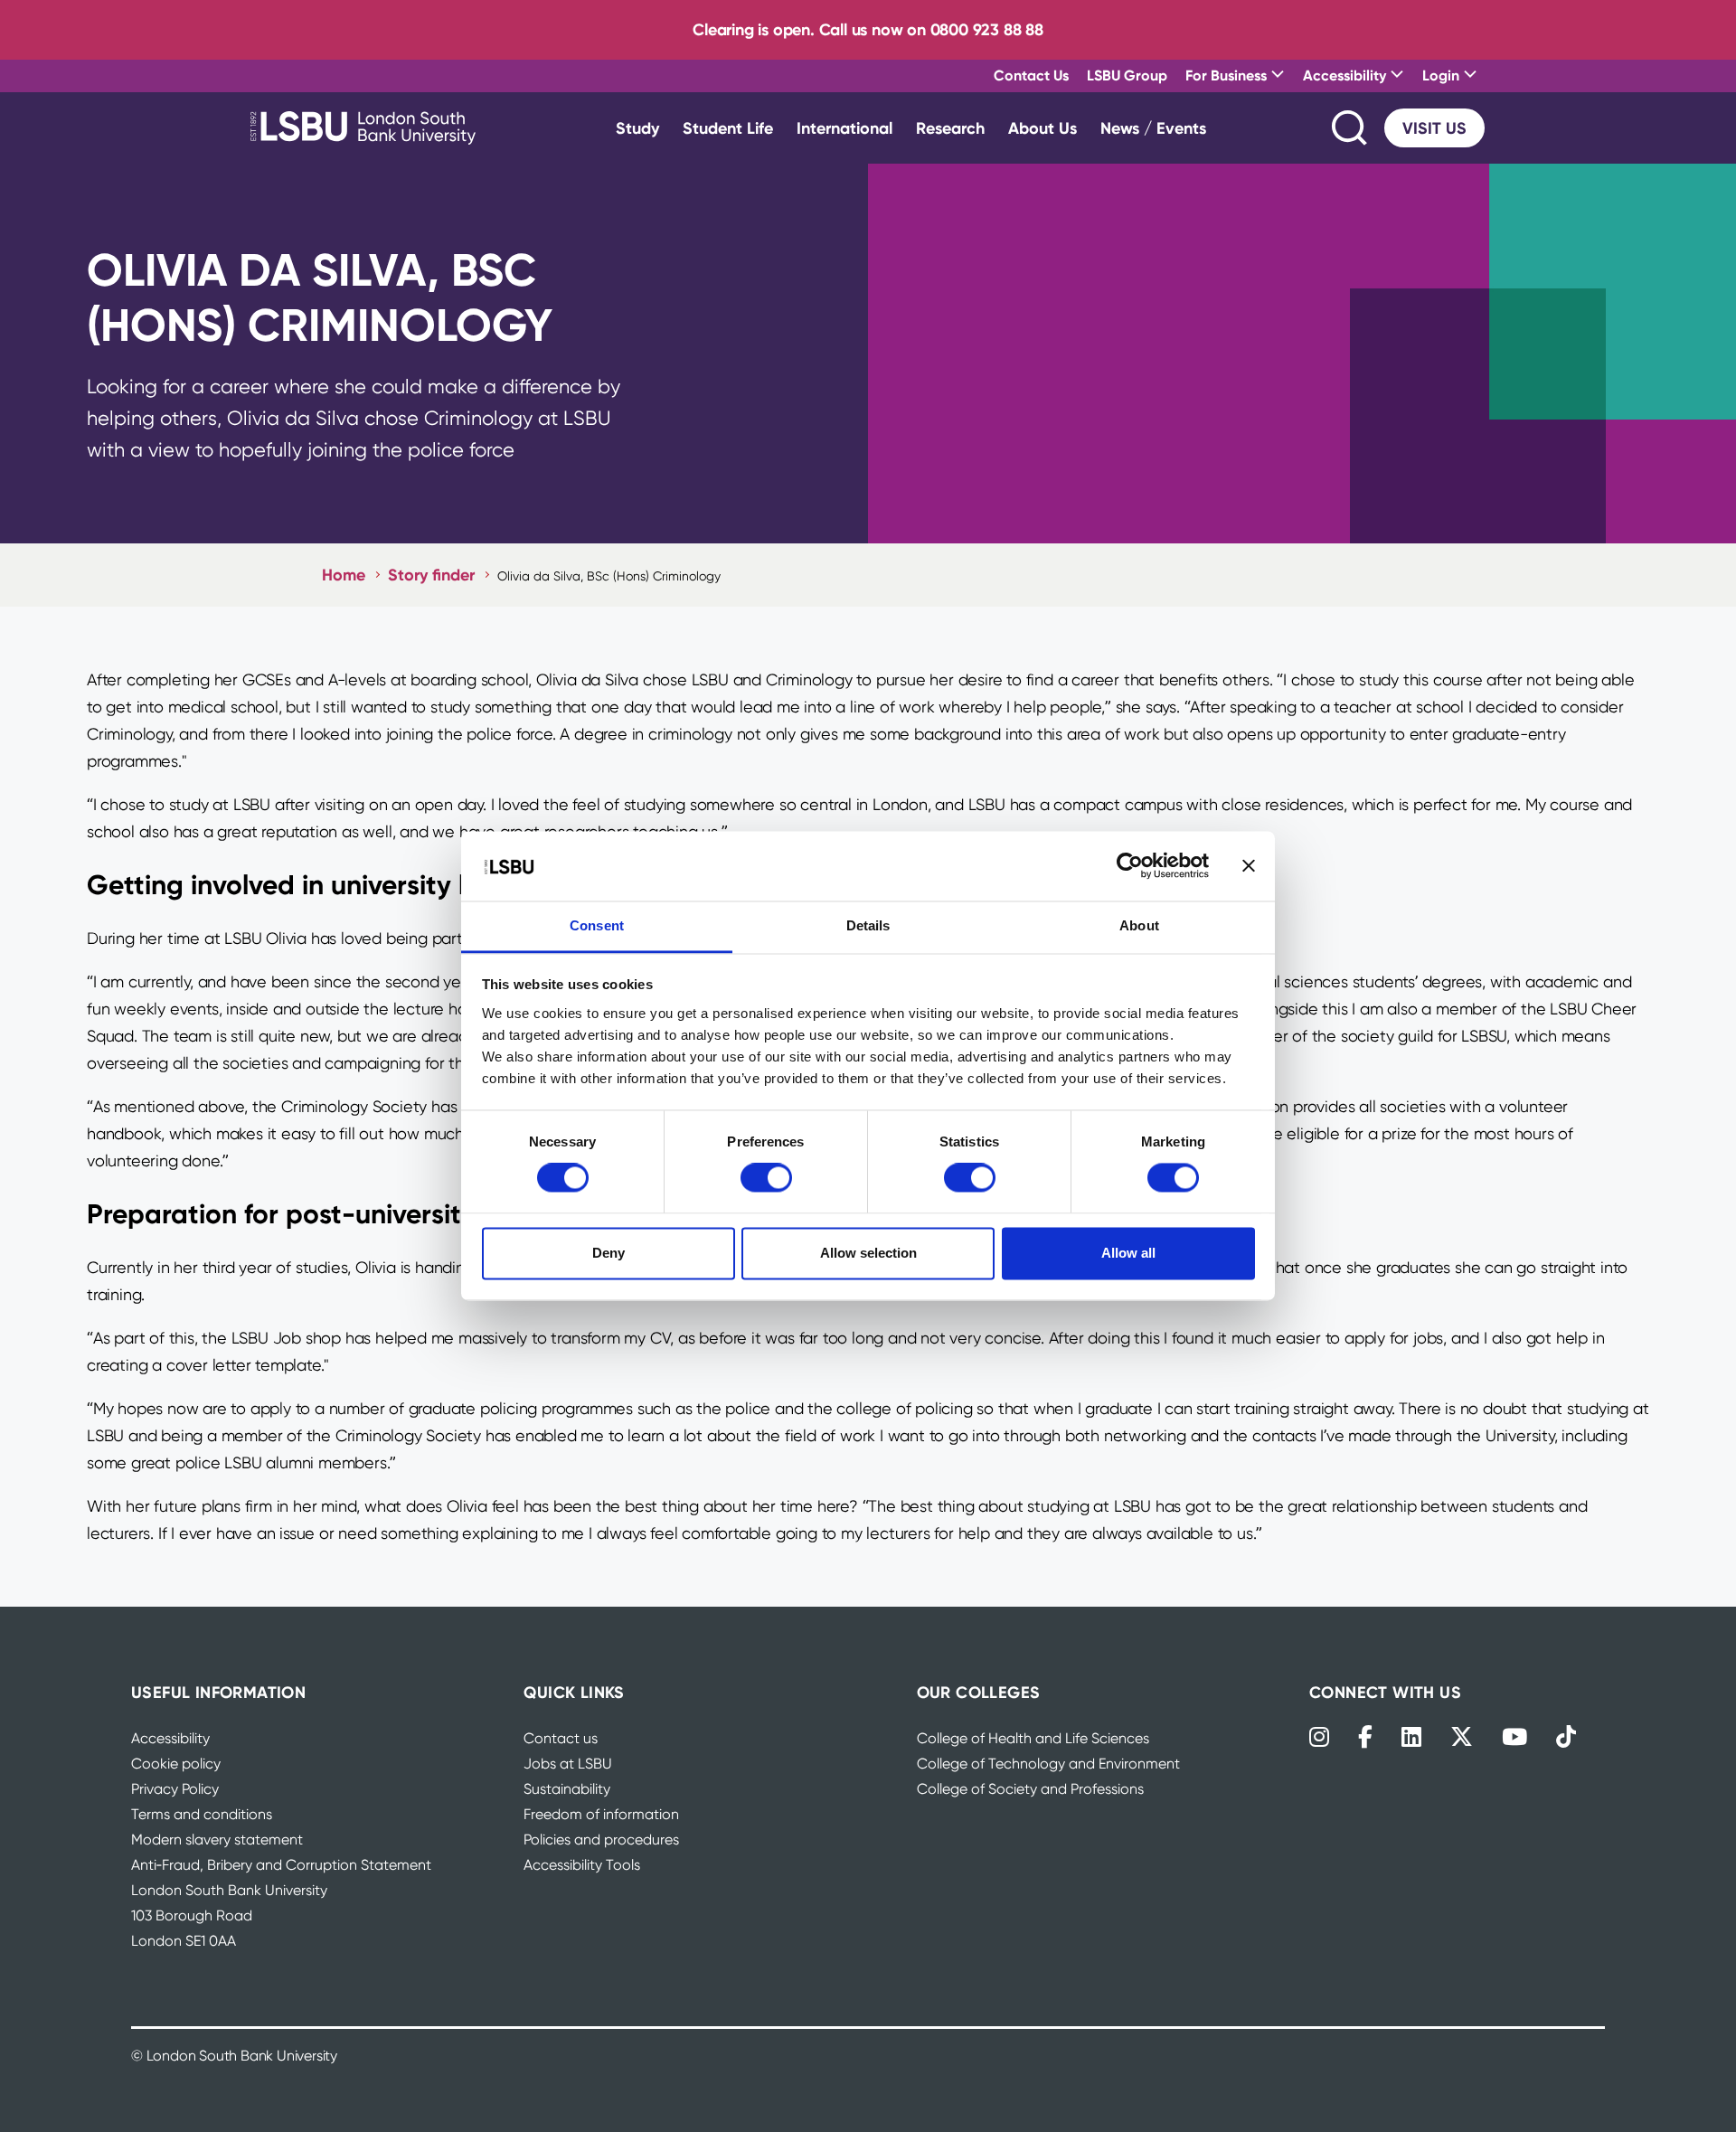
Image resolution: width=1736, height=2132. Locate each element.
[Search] (1351, 128)
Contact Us (1031, 75)
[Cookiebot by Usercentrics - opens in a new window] (1130, 866)
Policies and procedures (601, 1840)
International (844, 128)
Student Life (728, 128)
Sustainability (567, 1789)
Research (950, 128)
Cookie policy (176, 1764)
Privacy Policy (175, 1789)
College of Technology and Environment (1048, 1764)
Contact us (561, 1738)
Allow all (1128, 1253)
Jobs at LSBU (568, 1764)
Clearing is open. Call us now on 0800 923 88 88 (868, 29)
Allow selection (868, 1253)
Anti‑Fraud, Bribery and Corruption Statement (281, 1865)
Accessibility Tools (582, 1865)
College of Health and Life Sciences (1033, 1738)
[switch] (766, 1178)
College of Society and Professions (1030, 1789)
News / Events (1153, 128)
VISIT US (1434, 128)
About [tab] (1139, 925)
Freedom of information (601, 1814)
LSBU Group (1127, 75)
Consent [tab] (597, 925)
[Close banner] (1249, 866)
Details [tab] (868, 925)
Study (637, 128)
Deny (609, 1253)
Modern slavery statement (217, 1840)
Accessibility (170, 1738)
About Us (1043, 128)
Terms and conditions (202, 1814)
